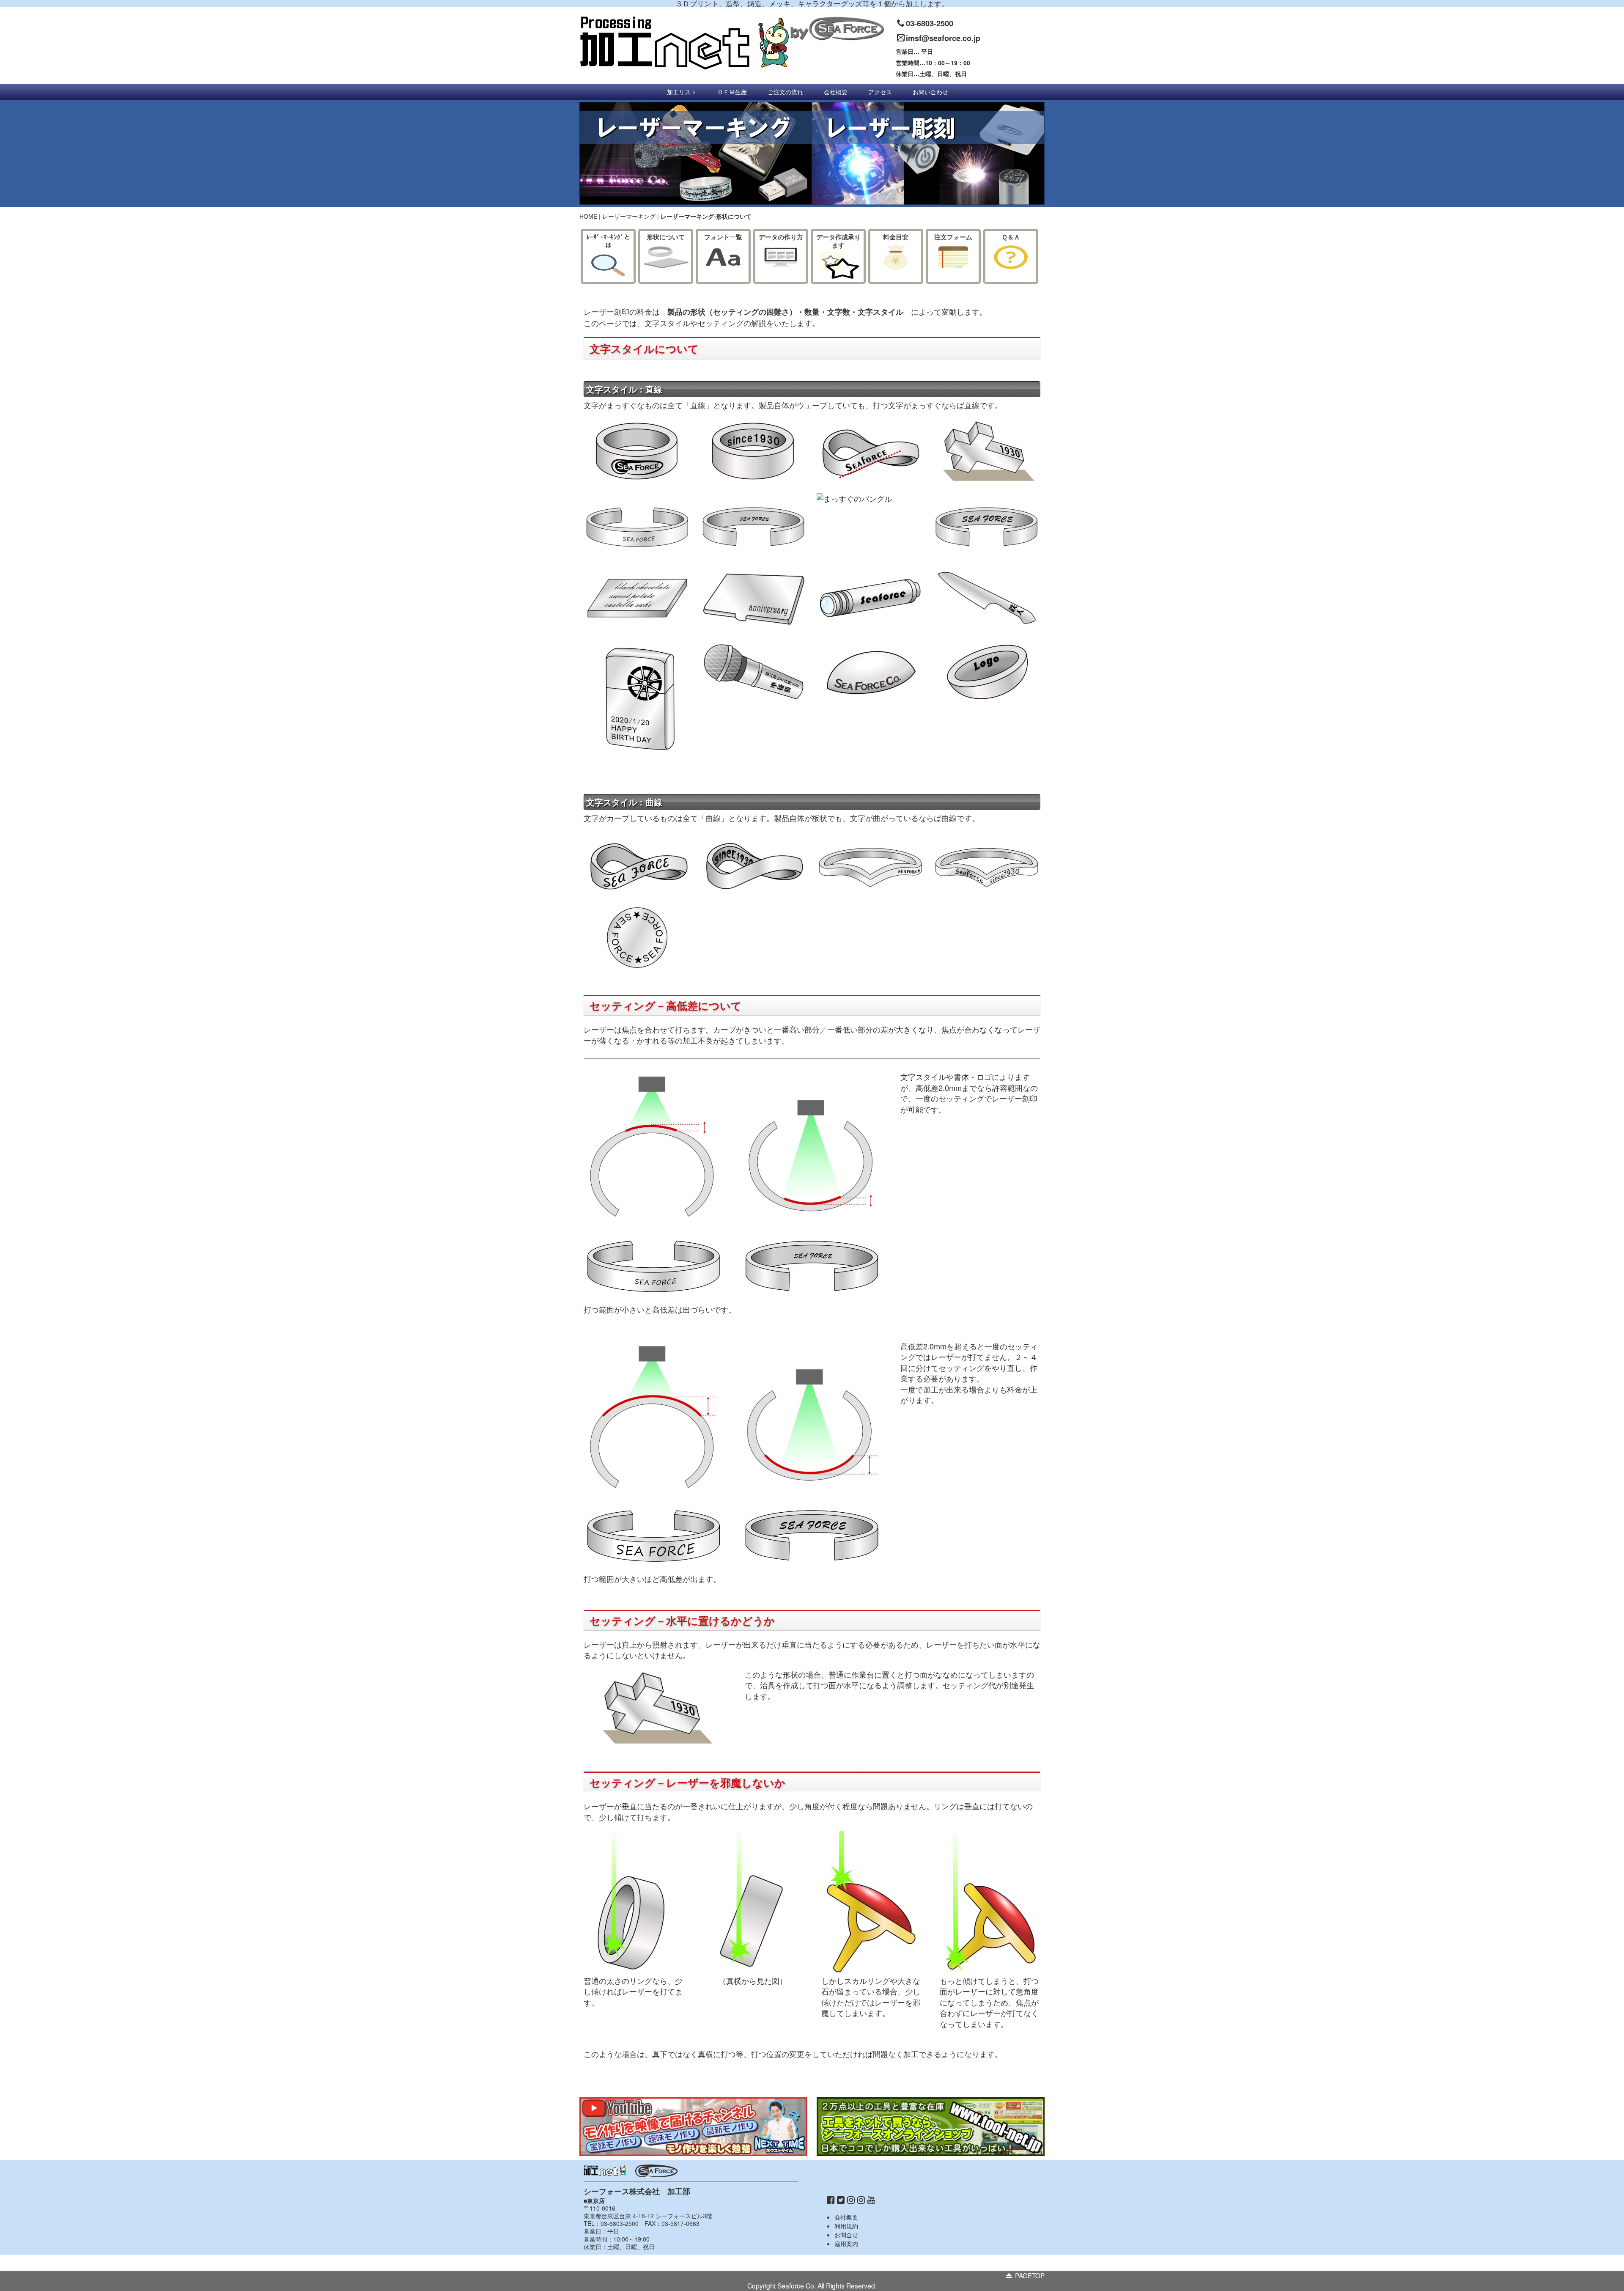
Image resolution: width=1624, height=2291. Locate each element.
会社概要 (846, 2217)
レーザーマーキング (629, 216)
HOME (588, 216)
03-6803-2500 (930, 23)
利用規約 (846, 2226)
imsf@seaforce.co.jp (943, 38)
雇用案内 (846, 2244)
